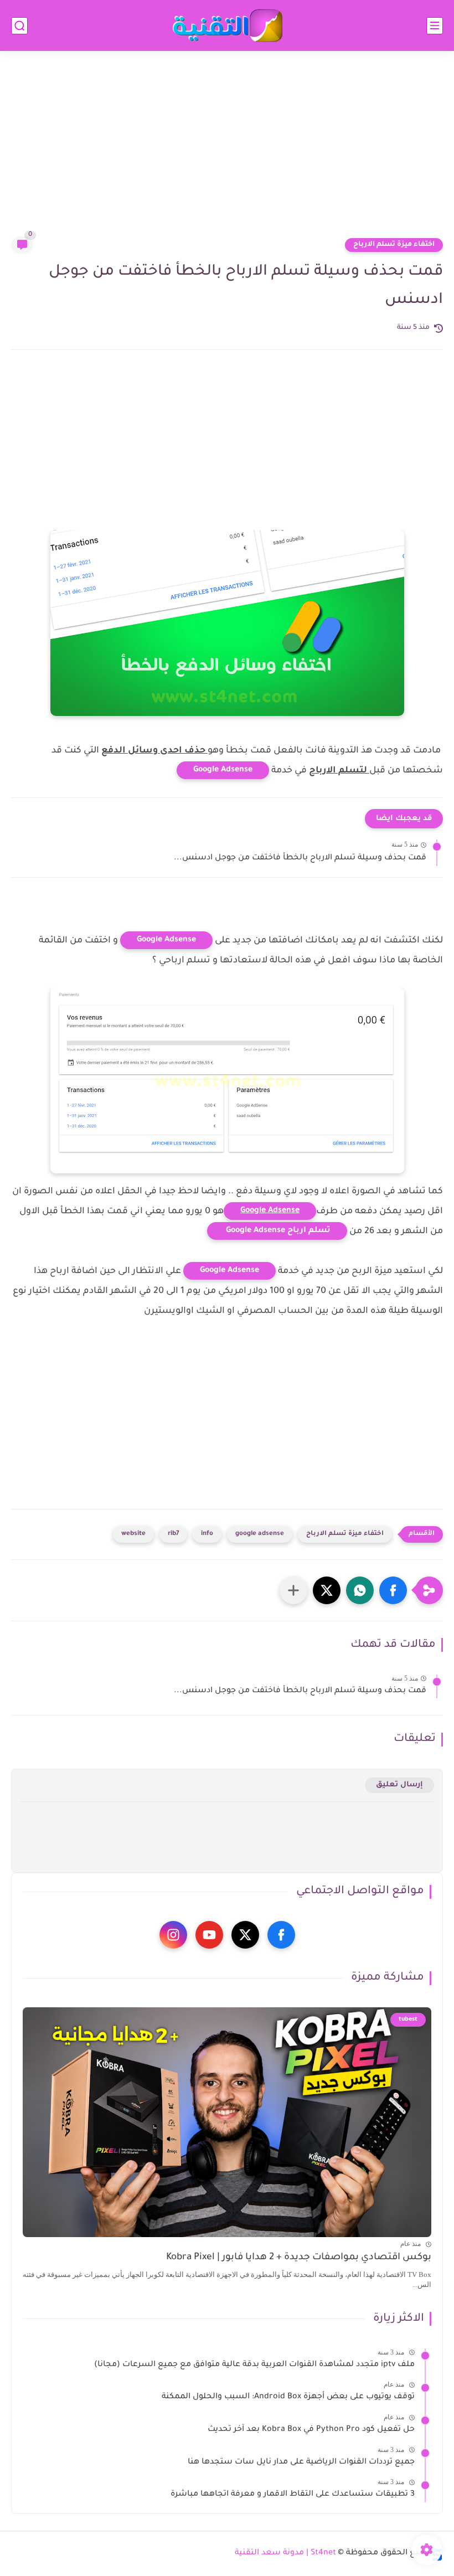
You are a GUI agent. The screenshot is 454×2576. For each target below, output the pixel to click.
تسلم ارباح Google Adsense (277, 1231)
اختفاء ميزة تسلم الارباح (394, 245)
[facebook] (281, 1935)
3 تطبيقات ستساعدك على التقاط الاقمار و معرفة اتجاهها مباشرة (293, 2495)
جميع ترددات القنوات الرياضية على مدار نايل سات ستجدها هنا (301, 2462)
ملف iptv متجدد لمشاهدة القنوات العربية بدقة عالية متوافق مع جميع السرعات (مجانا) (254, 2365)
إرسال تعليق (399, 1785)
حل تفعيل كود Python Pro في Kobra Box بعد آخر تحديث (311, 2430)
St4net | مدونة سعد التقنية (285, 2553)
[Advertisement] (227, 151)
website (133, 1534)
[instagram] (173, 1935)
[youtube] (209, 1935)
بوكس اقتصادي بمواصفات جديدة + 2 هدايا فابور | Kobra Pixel (299, 2258)
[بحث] (19, 26)
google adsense (260, 1534)
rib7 (173, 1534)
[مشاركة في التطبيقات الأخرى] (293, 1590)
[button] (393, 1590)
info (207, 1534)
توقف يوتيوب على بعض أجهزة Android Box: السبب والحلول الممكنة (288, 2397)
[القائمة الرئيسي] (435, 26)
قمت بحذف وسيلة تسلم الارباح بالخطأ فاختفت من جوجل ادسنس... (300, 858)
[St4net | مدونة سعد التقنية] (227, 26)
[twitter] (245, 1935)
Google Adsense (223, 770)
